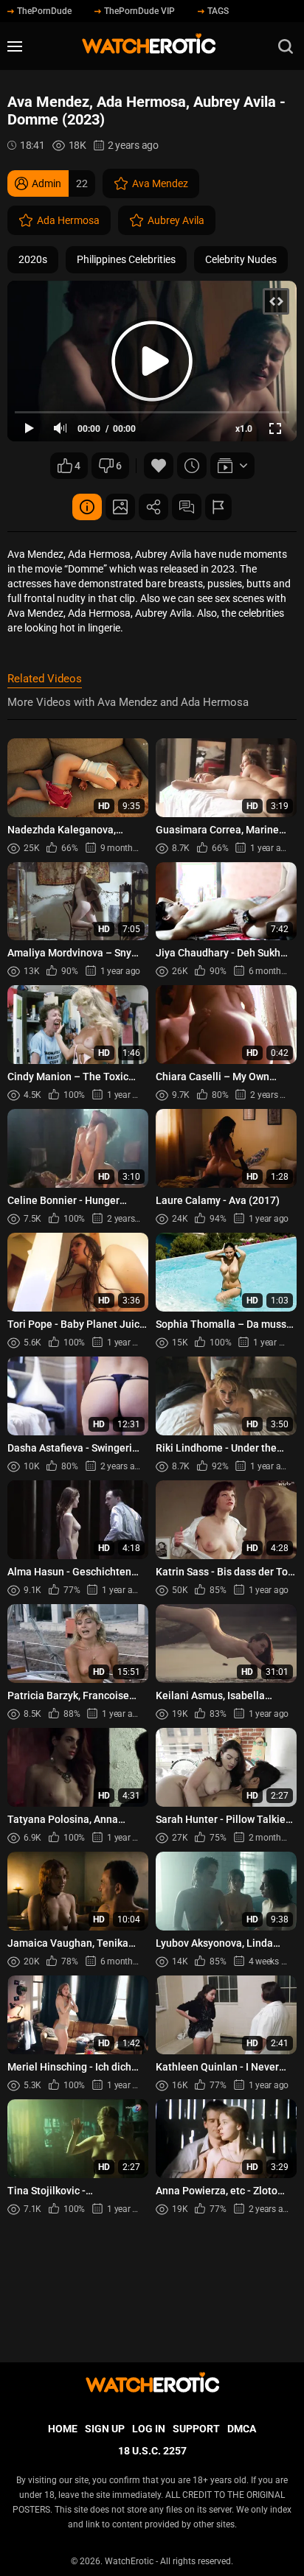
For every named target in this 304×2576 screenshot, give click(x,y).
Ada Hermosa (68, 220)
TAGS (218, 11)
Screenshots (120, 507)
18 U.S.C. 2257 (152, 2451)
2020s (33, 259)
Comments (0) (187, 507)
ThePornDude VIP (139, 11)
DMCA (242, 2429)
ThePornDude (44, 11)
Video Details (87, 507)
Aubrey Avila (176, 220)
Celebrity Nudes (241, 259)
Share (153, 507)
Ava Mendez (160, 183)
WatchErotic (129, 2561)
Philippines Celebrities (126, 259)
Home (63, 2429)
